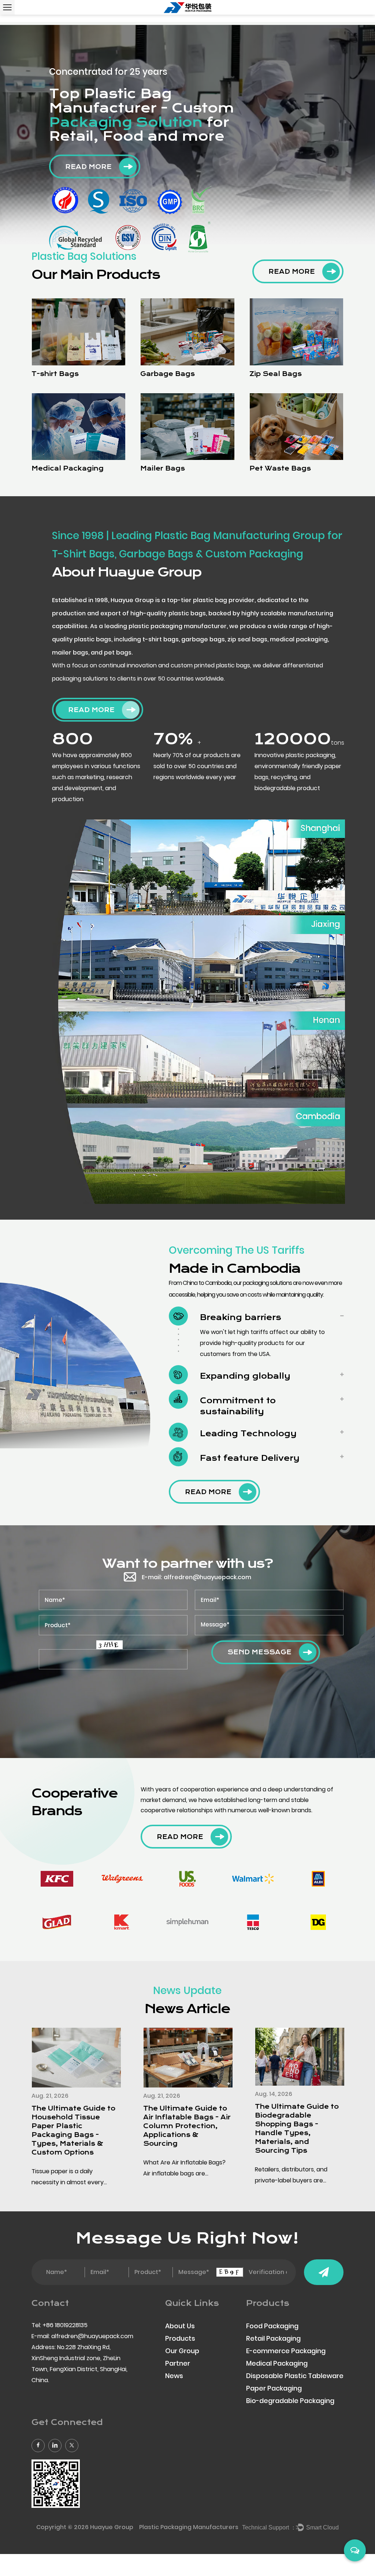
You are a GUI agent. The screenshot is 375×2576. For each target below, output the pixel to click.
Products (180, 2338)
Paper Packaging (274, 2388)
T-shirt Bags (55, 374)
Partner (178, 2363)
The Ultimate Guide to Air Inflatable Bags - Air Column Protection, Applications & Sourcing (187, 2126)
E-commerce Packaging (286, 2351)
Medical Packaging (68, 468)
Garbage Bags (168, 374)
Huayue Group (112, 2527)
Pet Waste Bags (280, 468)
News (174, 2376)
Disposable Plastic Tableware (295, 2376)
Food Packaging (272, 2326)
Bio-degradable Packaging (290, 2401)
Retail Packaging (273, 2338)
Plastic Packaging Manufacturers (189, 2527)
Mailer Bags (163, 468)
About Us (180, 2326)
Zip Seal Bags (276, 374)
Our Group (182, 2351)
